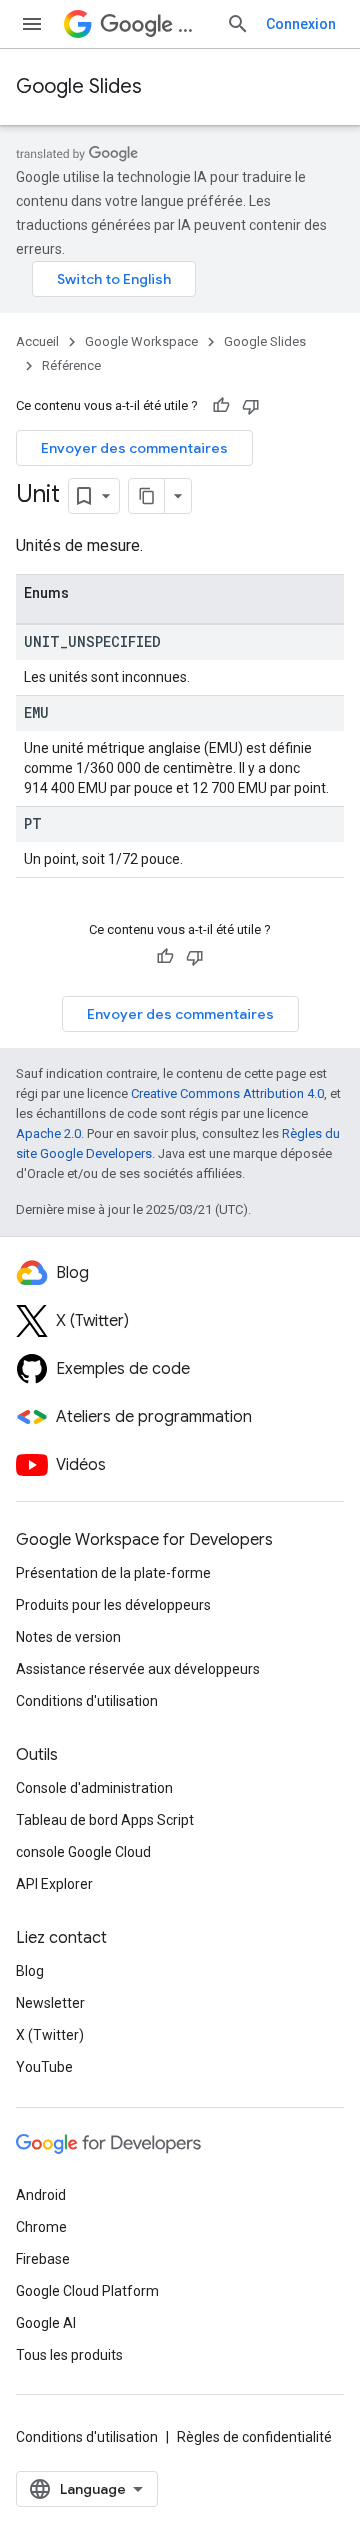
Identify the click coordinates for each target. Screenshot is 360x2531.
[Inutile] (251, 406)
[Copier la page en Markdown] (147, 496)
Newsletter (50, 2003)
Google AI (46, 2323)
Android (41, 2195)
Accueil (37, 341)
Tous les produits (69, 2355)
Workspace (194, 24)
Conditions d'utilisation (87, 1701)
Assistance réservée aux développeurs (138, 1669)
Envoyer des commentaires (134, 448)
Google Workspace (141, 341)
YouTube (44, 2067)
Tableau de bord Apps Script (105, 1820)
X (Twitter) (50, 2035)
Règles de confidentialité (254, 2437)
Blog (30, 1971)
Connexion (301, 24)
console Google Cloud (83, 1852)
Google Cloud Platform (87, 2291)
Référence (71, 365)
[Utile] (221, 406)
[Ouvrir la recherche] (238, 24)
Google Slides (79, 86)
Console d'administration (94, 1788)
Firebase (43, 2259)
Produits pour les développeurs (113, 1605)
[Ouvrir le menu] (32, 24)
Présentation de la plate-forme (113, 1573)
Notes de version (68, 1637)
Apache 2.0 (48, 1133)
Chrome (41, 2227)
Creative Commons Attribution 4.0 (227, 1093)
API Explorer (54, 1884)
